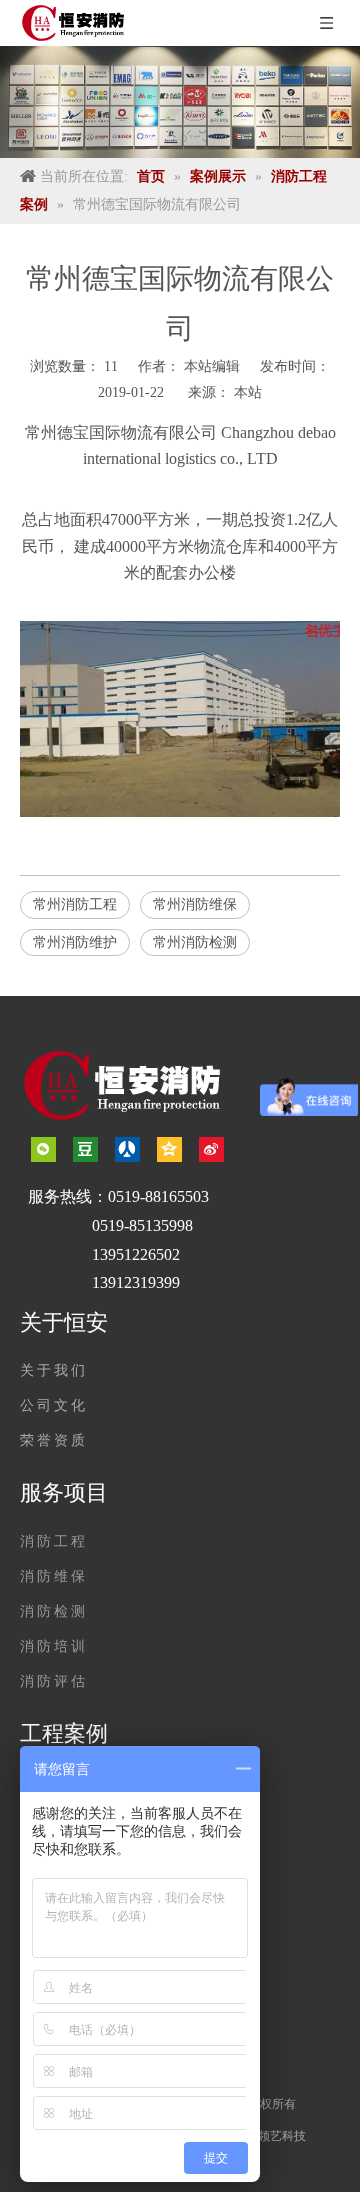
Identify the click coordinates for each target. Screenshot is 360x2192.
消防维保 (54, 1576)
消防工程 (54, 1541)
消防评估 (54, 1681)
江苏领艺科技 (270, 2136)
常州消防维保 (195, 904)
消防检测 (54, 1611)
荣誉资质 (54, 1440)
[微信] (43, 1149)
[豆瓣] (85, 1149)
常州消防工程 (75, 904)
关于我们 (54, 1370)
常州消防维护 (75, 942)
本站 (248, 392)
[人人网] (127, 1149)
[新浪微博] (211, 1149)
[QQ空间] (169, 1149)
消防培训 (54, 1646)
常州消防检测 (195, 942)
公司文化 (54, 1405)
